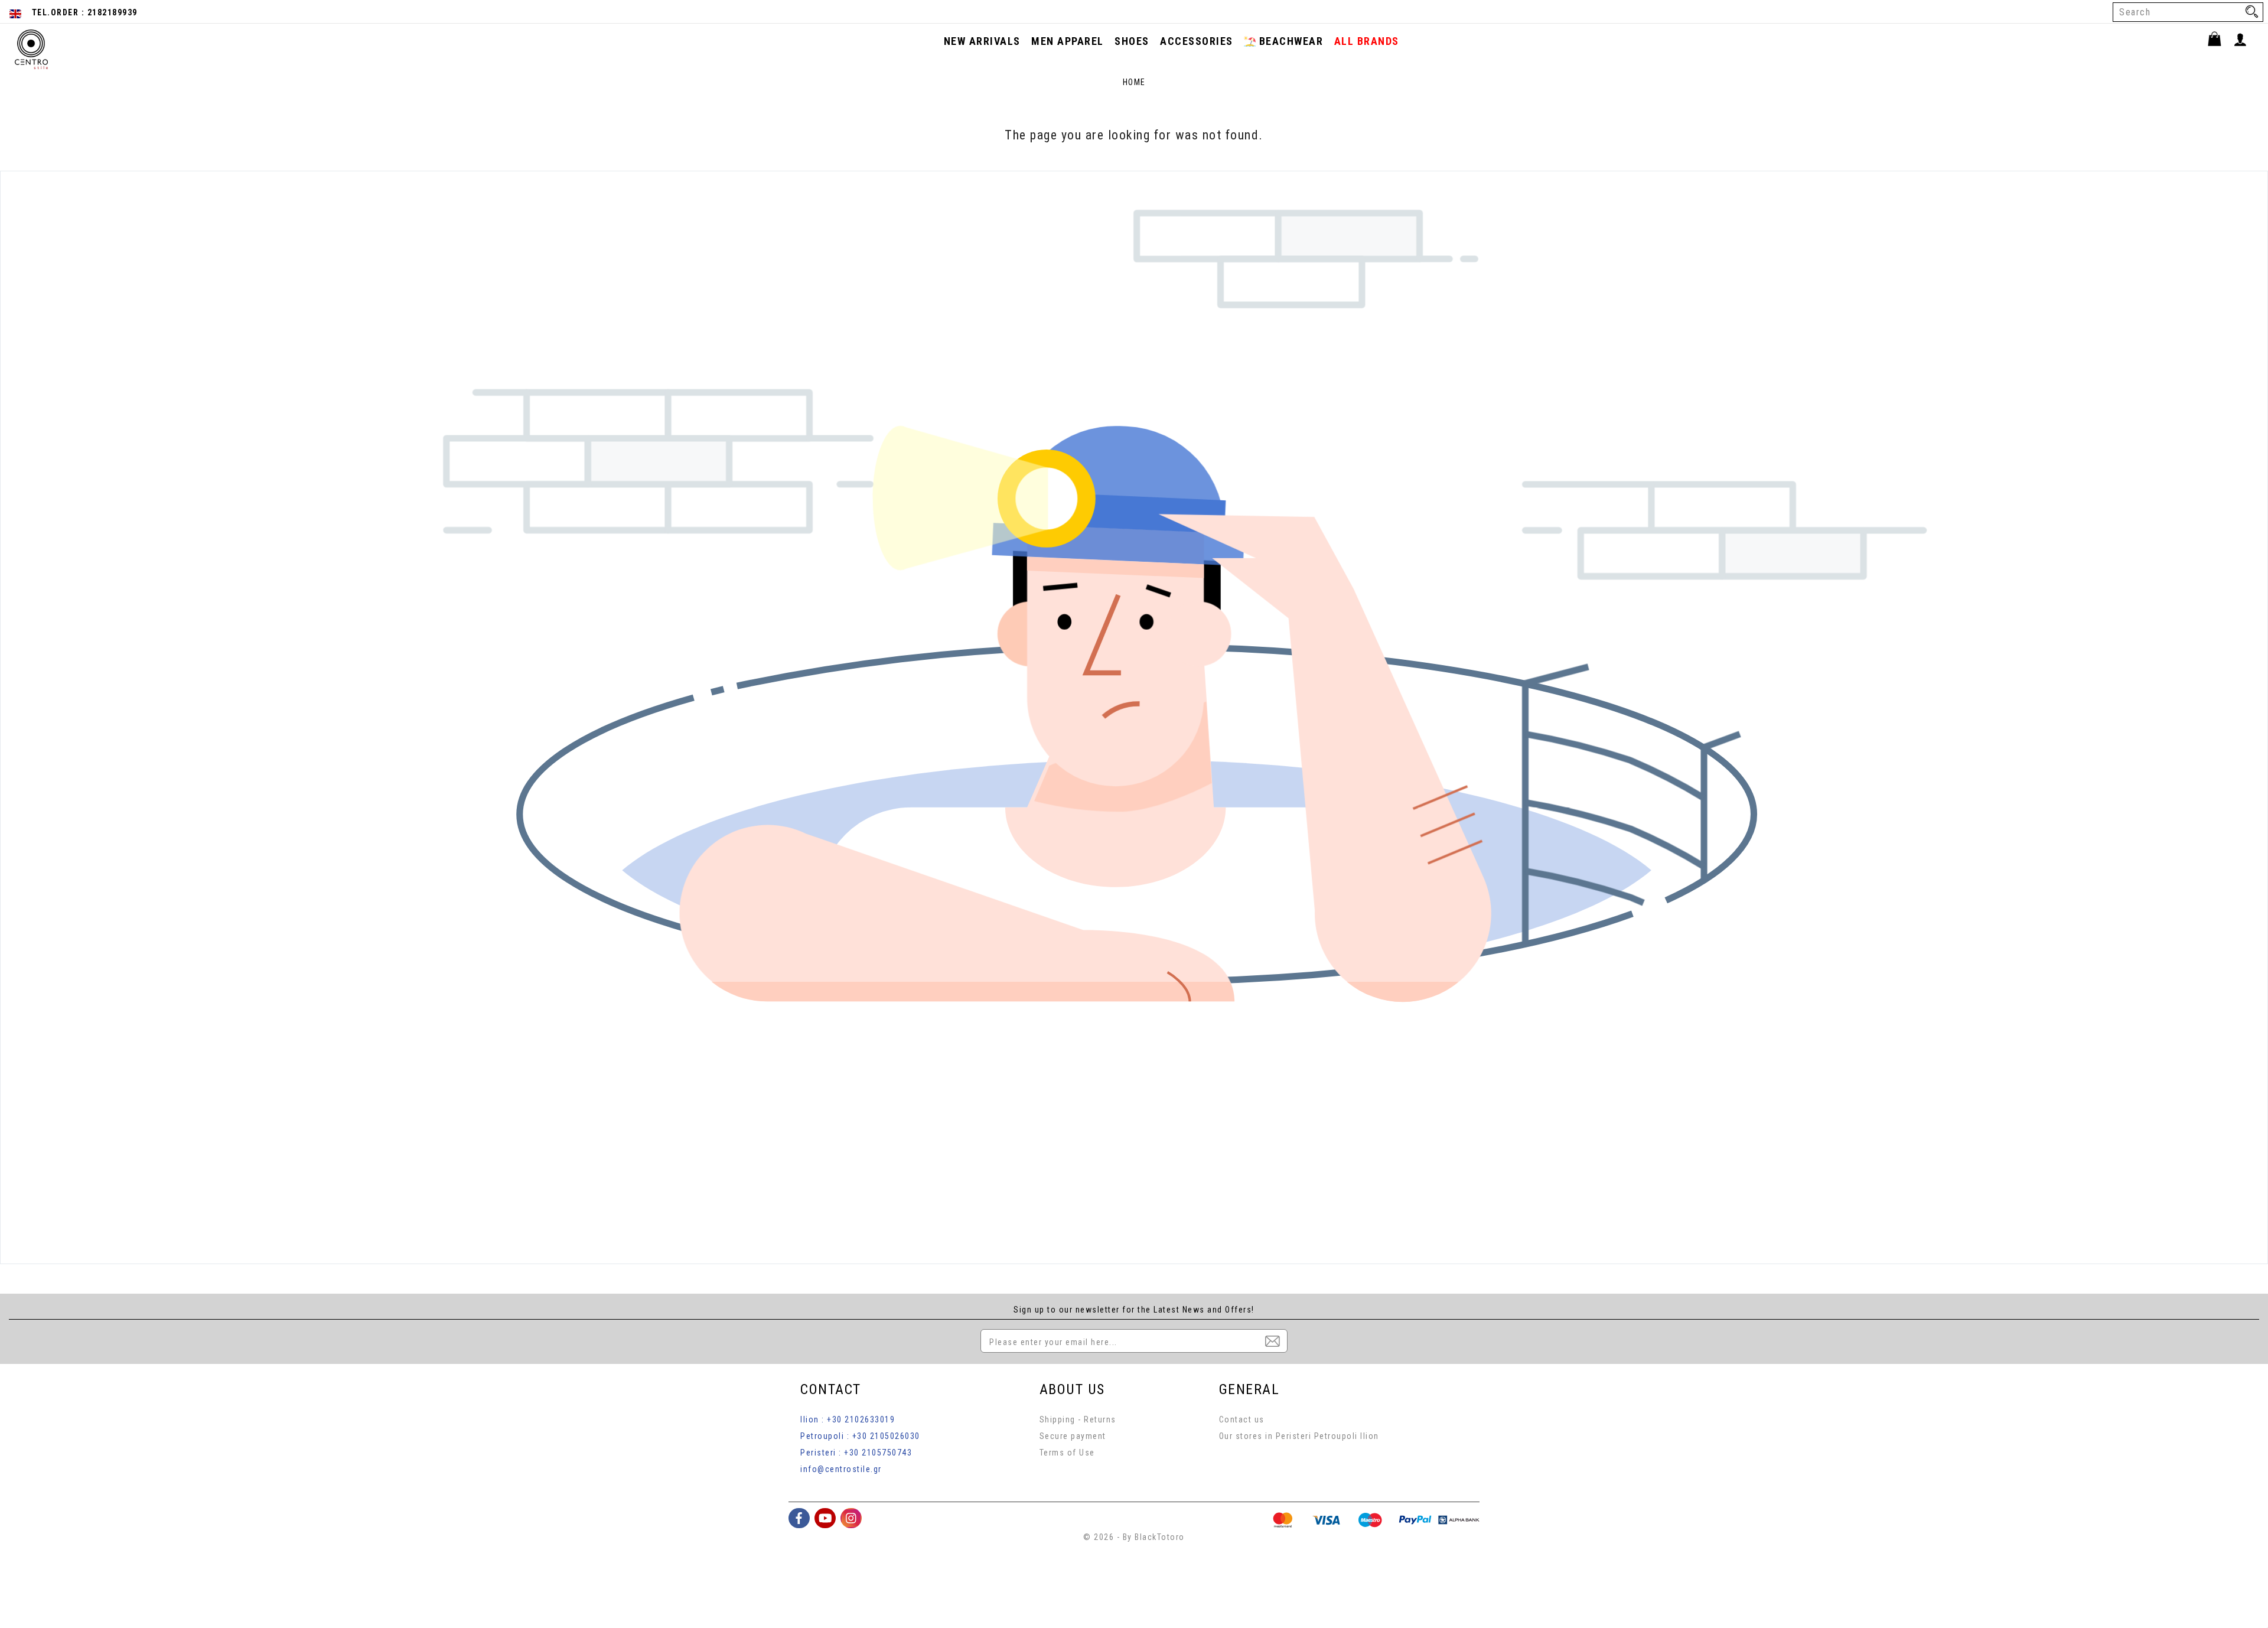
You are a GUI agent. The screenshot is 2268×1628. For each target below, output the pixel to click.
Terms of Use (1067, 1453)
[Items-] (2220, 41)
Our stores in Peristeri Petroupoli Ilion (1299, 1436)
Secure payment (1073, 1436)
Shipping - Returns (1078, 1419)
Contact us (1242, 1419)
